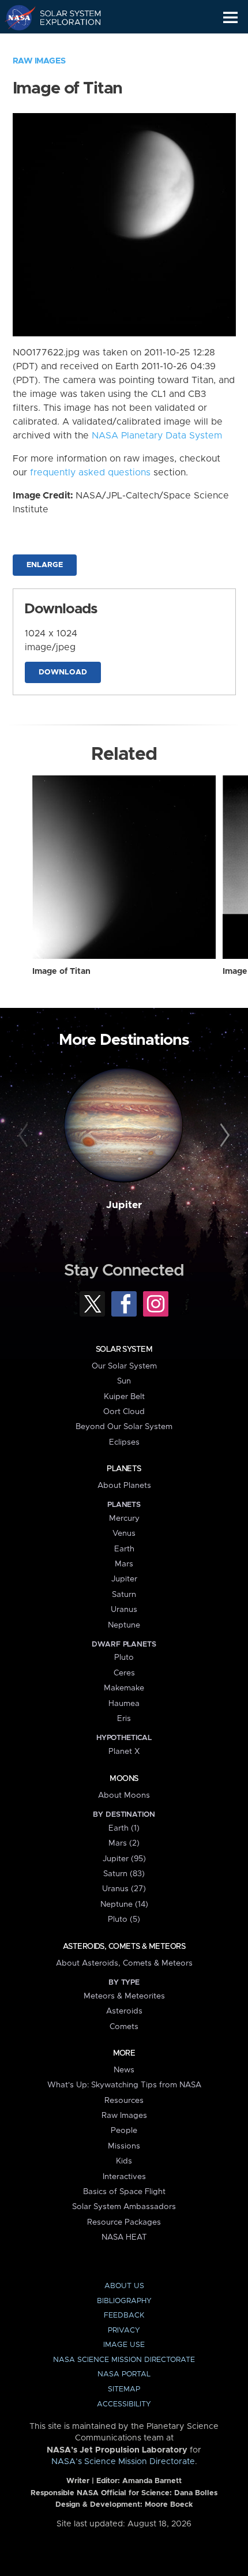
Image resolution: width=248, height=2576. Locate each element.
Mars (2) (124, 1843)
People (124, 2131)
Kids (124, 2161)
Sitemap (124, 2389)
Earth (124, 1549)
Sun (124, 1381)
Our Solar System (124, 1366)
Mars (124, 1564)
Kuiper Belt (124, 1397)
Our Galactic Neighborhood (64, 44)
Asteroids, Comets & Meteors (124, 1947)
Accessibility (124, 2404)
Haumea (124, 1704)
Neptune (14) (124, 1904)
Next (223, 1136)
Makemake (124, 1688)
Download (63, 672)
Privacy (124, 2331)
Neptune (124, 1625)
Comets (124, 2027)
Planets (124, 1469)
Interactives (124, 2177)
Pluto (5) (124, 1919)
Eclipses (124, 1442)
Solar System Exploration (64, 17)
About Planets (124, 1486)
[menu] (230, 18)
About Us (124, 2286)
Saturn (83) (124, 1874)
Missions (124, 2146)
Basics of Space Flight (124, 2192)
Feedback (124, 2316)
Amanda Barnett (152, 2481)
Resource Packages (124, 2222)
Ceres (124, 1673)
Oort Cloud (124, 1412)
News (124, 2070)
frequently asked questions (90, 473)
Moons (124, 1779)
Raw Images (39, 61)
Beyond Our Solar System (124, 1427)
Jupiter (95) (124, 1859)
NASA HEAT (124, 2237)
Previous (25, 1136)
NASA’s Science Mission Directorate (123, 2462)
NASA (15, 17)
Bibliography (124, 2301)
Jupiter (124, 1205)
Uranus (124, 1610)
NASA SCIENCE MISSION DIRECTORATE (124, 2360)
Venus (124, 1533)
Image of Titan (61, 972)
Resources (124, 2101)
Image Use (124, 2345)
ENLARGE (45, 565)
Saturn (124, 1595)
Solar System (124, 1349)
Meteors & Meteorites (124, 1996)
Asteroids (124, 2011)
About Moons (124, 1795)
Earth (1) (124, 1828)
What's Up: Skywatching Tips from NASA (124, 2085)
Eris (124, 1719)
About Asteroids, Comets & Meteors (124, 1963)
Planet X (124, 1752)
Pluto (124, 1658)
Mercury (124, 1518)
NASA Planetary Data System (157, 436)
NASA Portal (124, 2374)
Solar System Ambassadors (124, 2207)
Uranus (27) (124, 1889)
